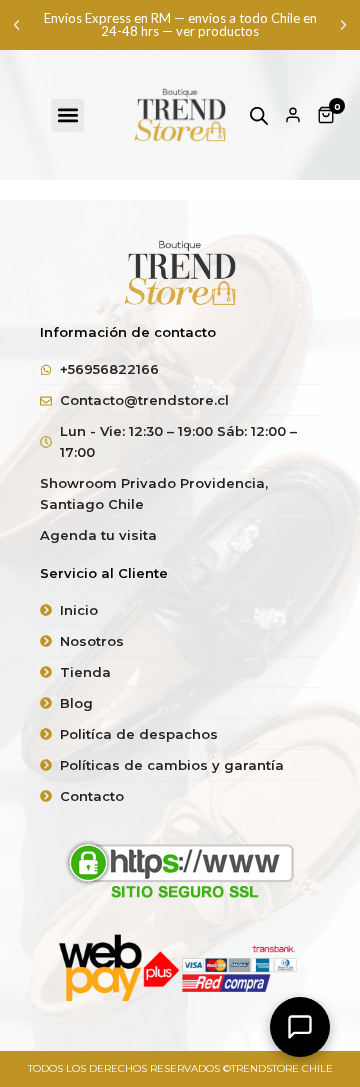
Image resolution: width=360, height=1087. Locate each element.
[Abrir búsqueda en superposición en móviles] (259, 115)
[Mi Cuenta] (293, 115)
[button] (16, 25)
